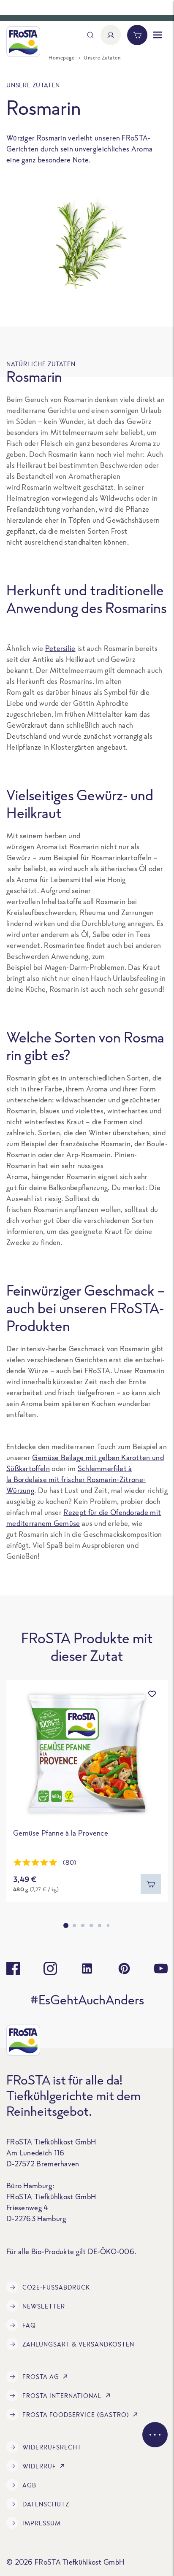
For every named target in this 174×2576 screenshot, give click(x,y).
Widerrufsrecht (52, 2447)
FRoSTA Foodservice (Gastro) (76, 2415)
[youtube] (161, 1968)
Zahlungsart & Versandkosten (78, 2344)
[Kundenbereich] (111, 35)
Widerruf (39, 2466)
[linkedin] (87, 1968)
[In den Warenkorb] (151, 1884)
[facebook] (13, 1968)
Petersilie (60, 648)
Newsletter (44, 2306)
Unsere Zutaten (102, 58)
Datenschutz (46, 2504)
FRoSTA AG (41, 2377)
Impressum (42, 2523)
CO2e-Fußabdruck (56, 2287)
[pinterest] (124, 1968)
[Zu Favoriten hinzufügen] (152, 1694)
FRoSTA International (62, 2396)
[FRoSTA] (23, 42)
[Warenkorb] (137, 35)
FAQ (29, 2325)
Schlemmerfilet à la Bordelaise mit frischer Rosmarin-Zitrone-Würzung (76, 1479)
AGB (29, 2485)
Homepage (61, 58)
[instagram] (50, 1968)
